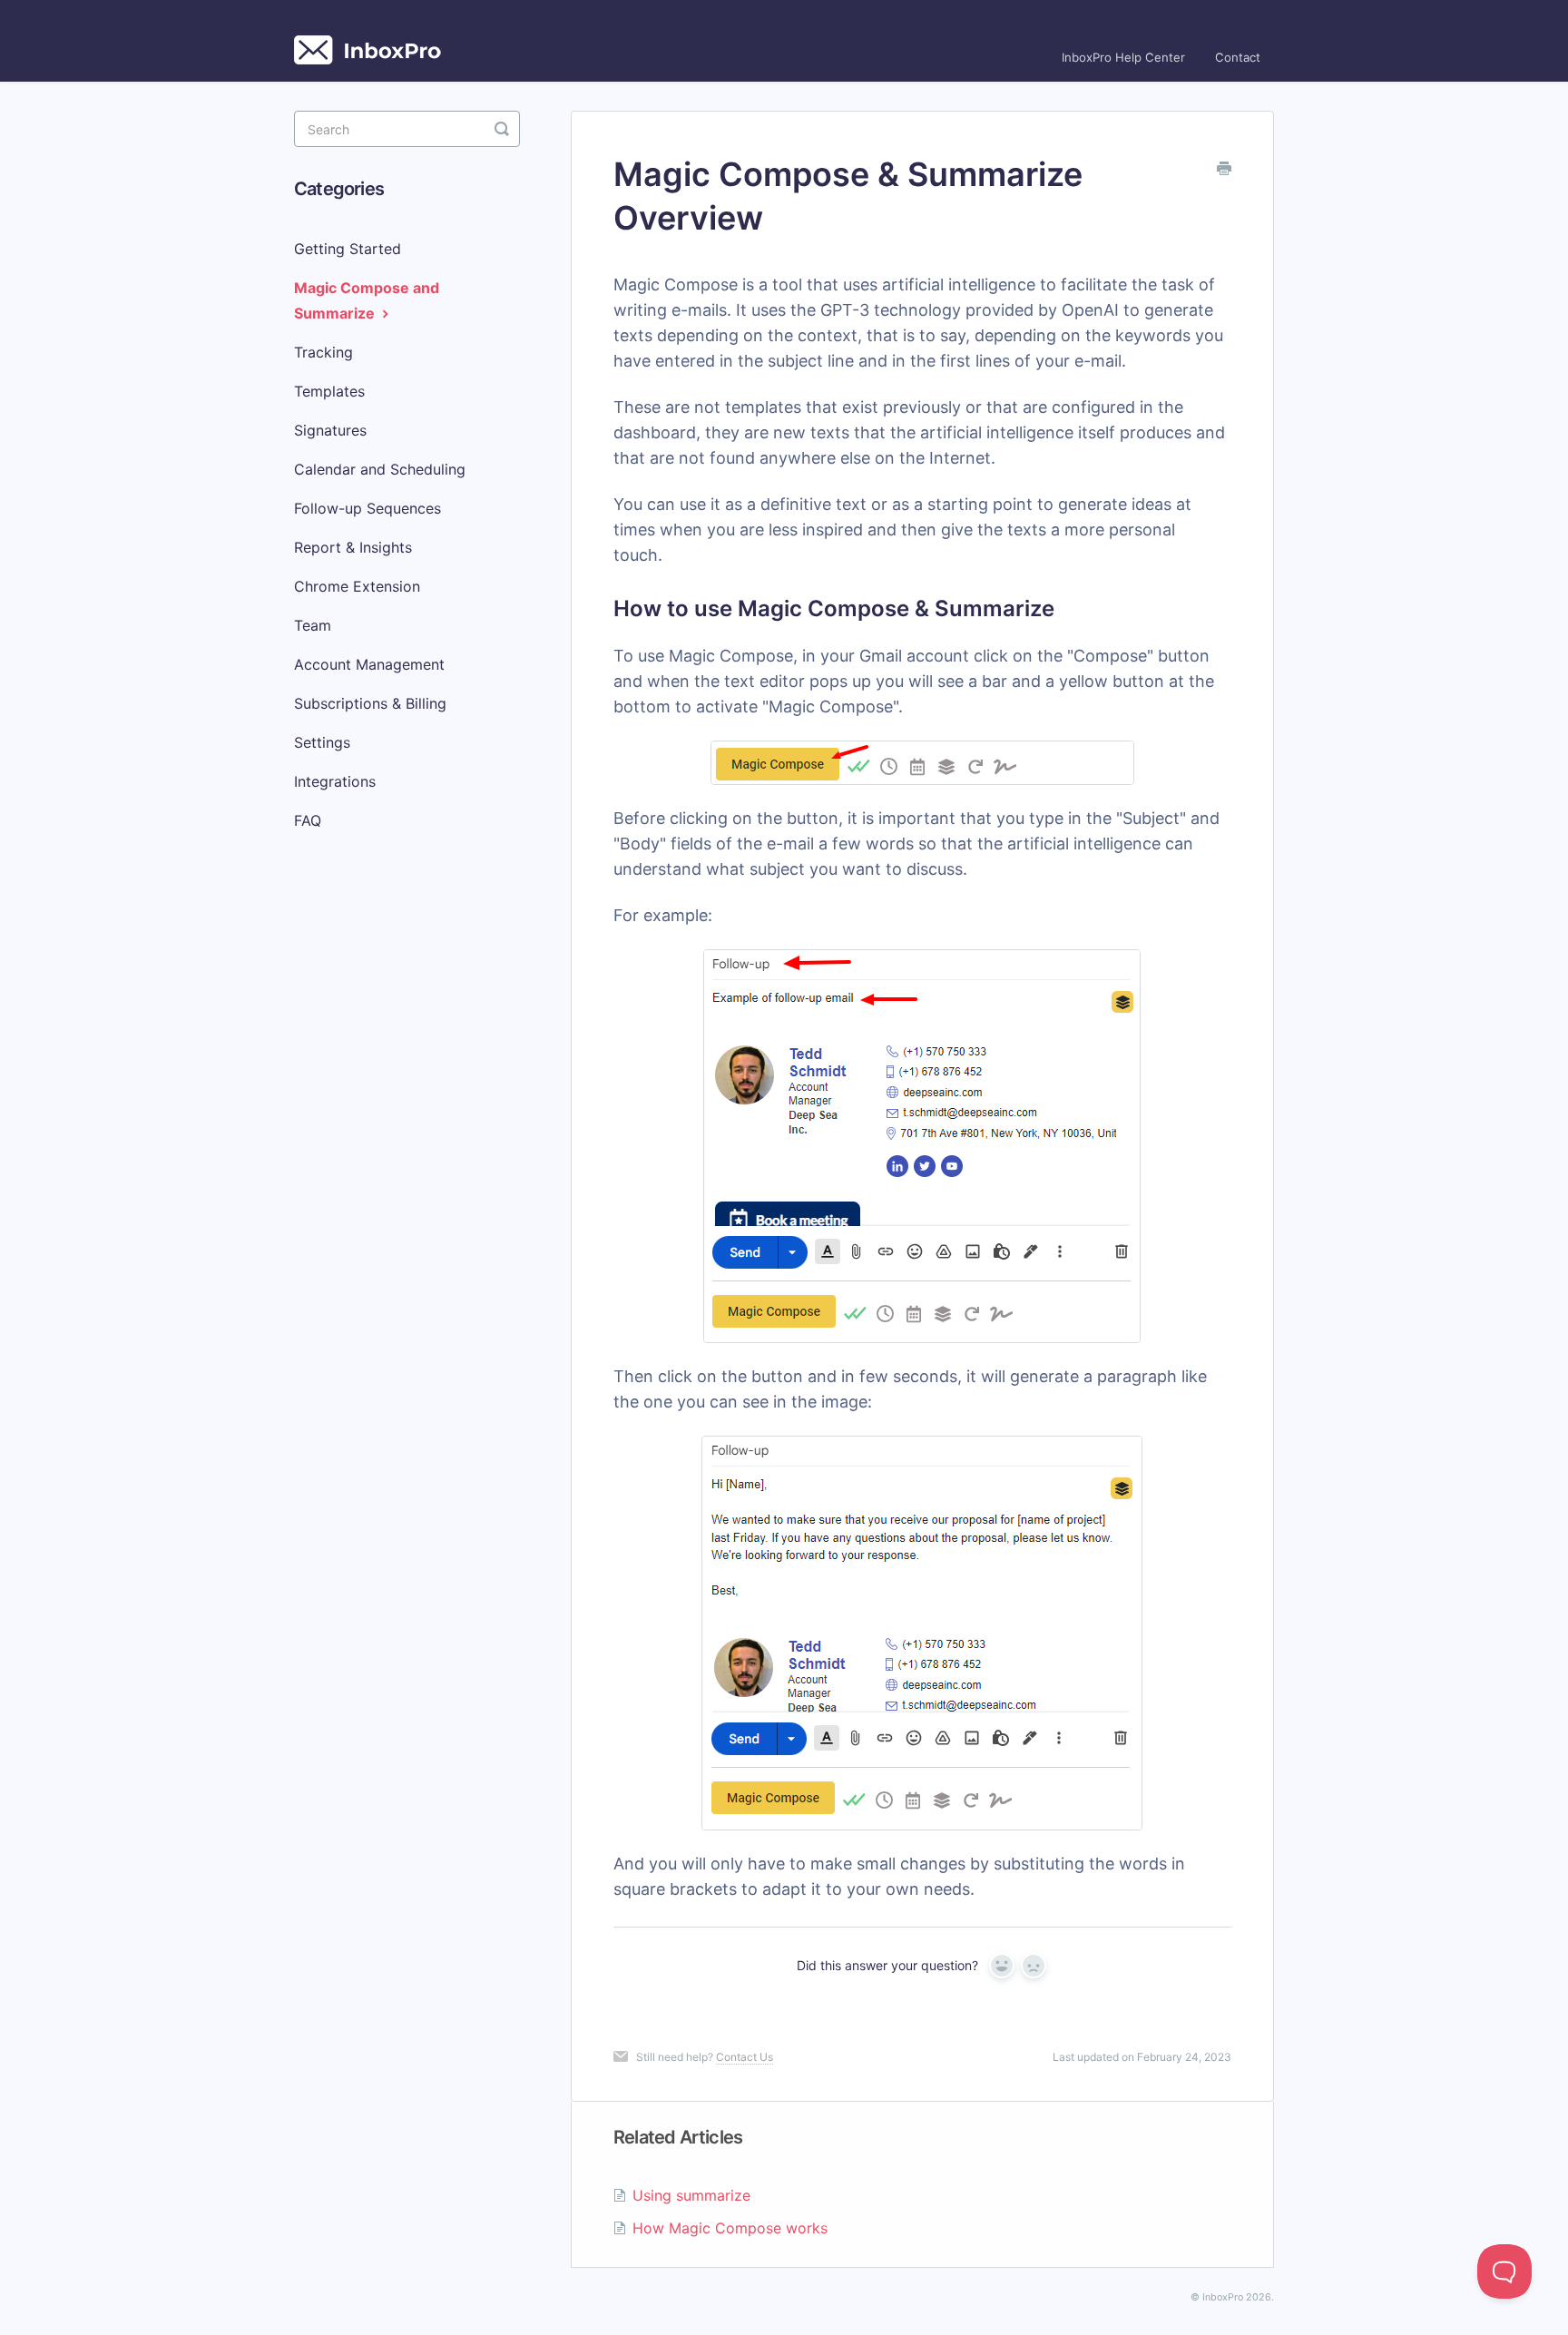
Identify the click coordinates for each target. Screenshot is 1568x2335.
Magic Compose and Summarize (367, 300)
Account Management (369, 664)
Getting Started (348, 249)
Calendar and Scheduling (380, 469)
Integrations (335, 781)
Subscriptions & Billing (370, 703)
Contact (1238, 57)
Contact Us (745, 2057)
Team (313, 625)
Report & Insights (353, 547)
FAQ (308, 820)
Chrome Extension (357, 586)
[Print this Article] (1224, 170)
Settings (322, 742)
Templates (329, 391)
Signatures (330, 430)
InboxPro (1223, 2297)
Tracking (323, 352)
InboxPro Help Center (1123, 57)
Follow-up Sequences (367, 508)
